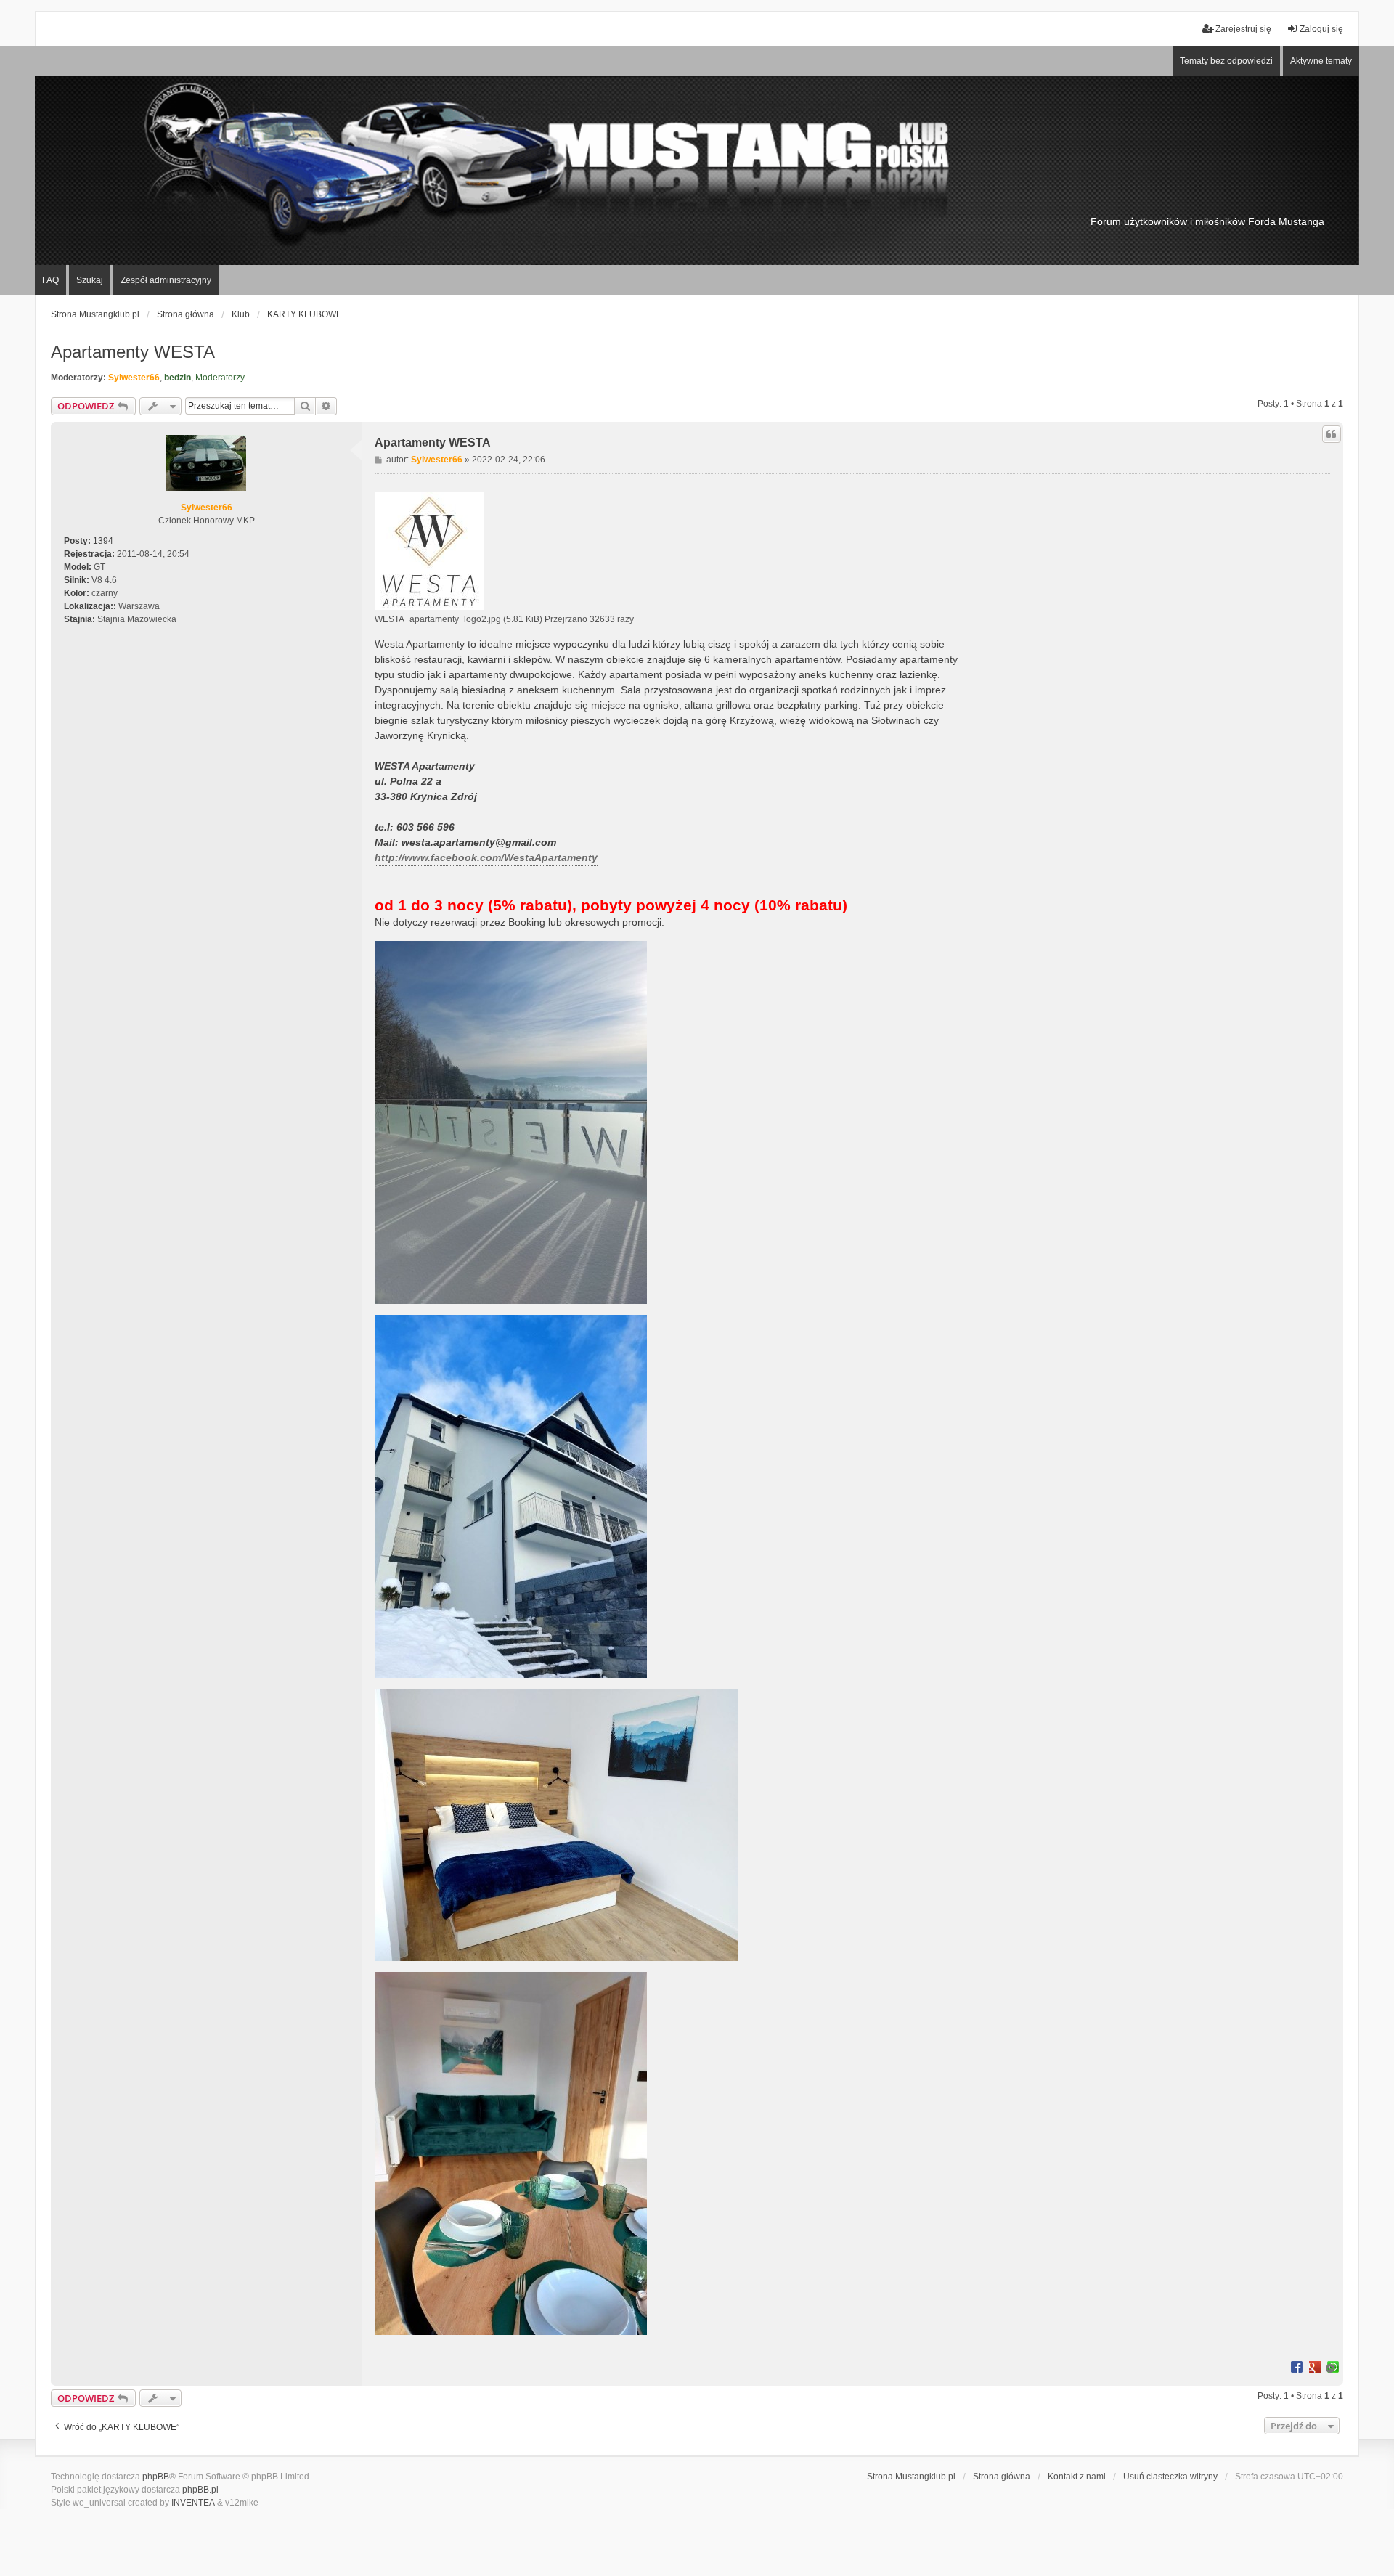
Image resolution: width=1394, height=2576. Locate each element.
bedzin (178, 378)
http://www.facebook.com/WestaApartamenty (486, 857)
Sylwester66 (134, 378)
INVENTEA (193, 2503)
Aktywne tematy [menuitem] (1321, 61)
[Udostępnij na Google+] (1315, 2366)
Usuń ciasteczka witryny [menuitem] (1170, 2477)
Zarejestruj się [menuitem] (1243, 29)
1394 (103, 541)
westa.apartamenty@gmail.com (479, 842)
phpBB (156, 2477)
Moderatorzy (220, 378)
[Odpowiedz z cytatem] (1332, 434)
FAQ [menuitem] (50, 280)
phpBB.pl (200, 2490)
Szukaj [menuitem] (90, 280)
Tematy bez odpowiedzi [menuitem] (1226, 61)
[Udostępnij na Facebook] (1297, 2366)
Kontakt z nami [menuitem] (1077, 2477)
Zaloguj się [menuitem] (1321, 29)
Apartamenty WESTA (133, 352)
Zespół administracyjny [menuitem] (166, 280)
